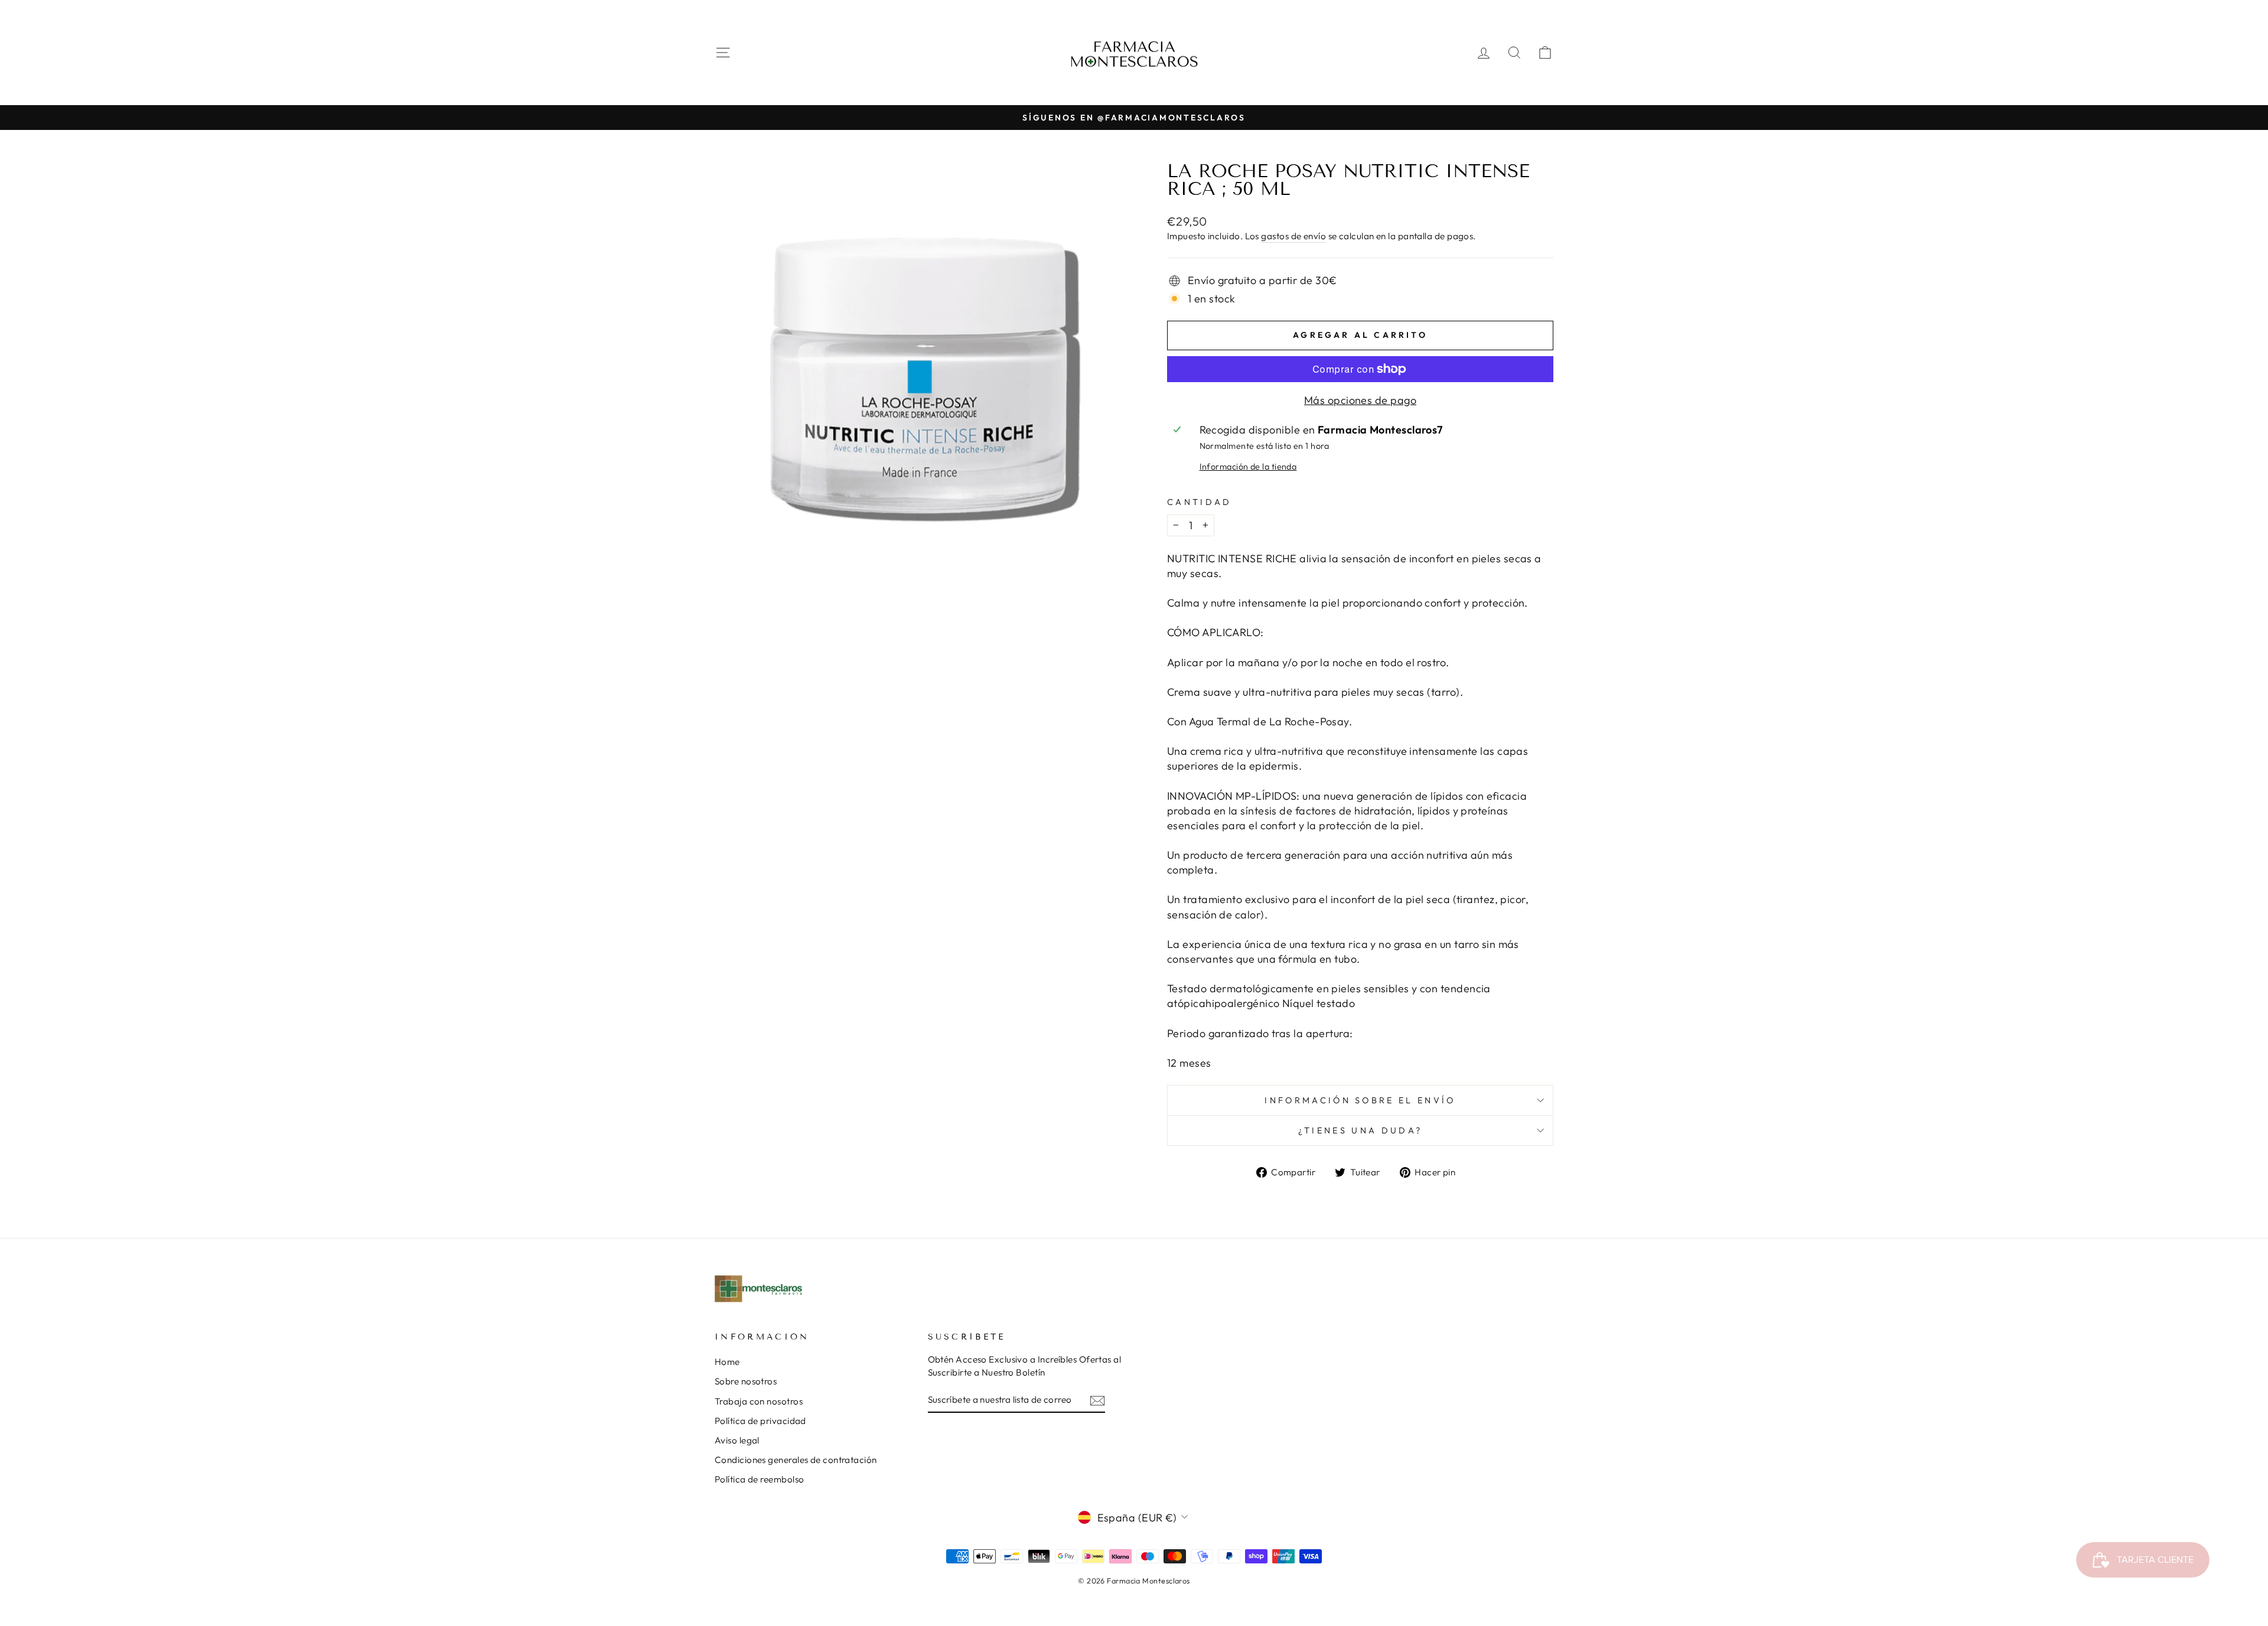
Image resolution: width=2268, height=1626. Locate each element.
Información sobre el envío (1360, 1100)
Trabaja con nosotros (759, 1401)
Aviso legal (737, 1440)
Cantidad (1200, 502)
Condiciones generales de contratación (796, 1460)
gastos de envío (1293, 236)
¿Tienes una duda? (1360, 1130)
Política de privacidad (760, 1421)
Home (727, 1362)
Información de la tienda (1248, 467)
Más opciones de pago (1360, 400)
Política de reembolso (759, 1479)
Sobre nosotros (746, 1381)
